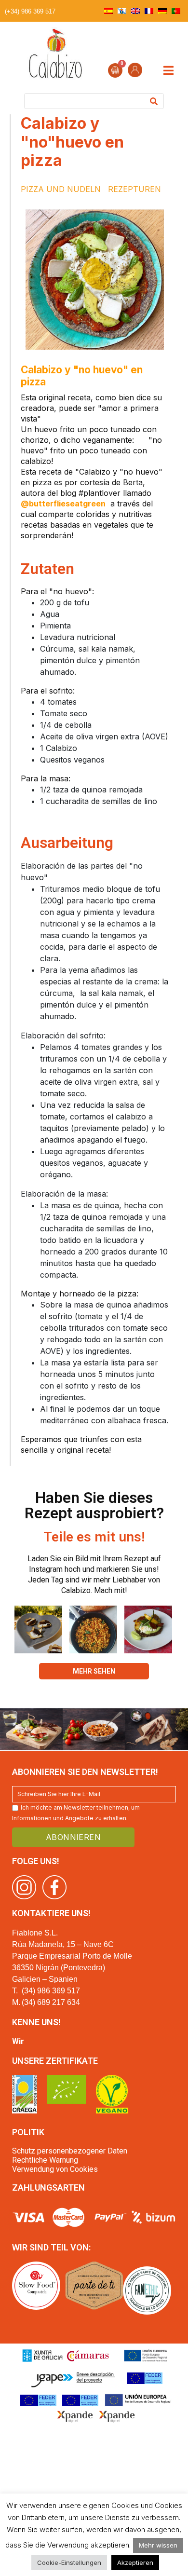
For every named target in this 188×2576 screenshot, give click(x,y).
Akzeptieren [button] (135, 2562)
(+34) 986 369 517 (30, 11)
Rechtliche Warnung (45, 2160)
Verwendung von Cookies (55, 2169)
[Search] (154, 101)
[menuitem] (108, 11)
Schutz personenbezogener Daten (70, 2151)
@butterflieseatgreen (63, 504)
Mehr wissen (158, 2545)
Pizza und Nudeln (61, 189)
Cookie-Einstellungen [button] (69, 2562)
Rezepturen (134, 189)
